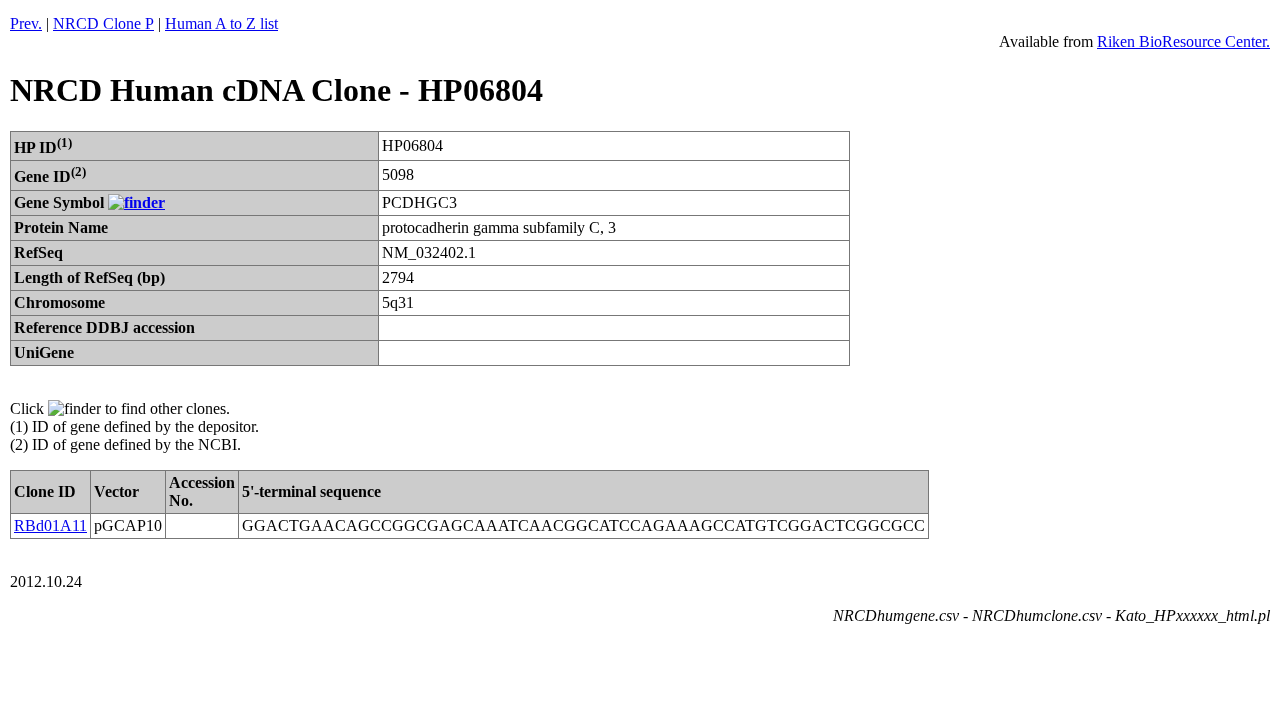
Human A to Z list (221, 23)
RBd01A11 (50, 525)
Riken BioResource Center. (1183, 41)
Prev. (26, 23)
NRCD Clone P (103, 23)
